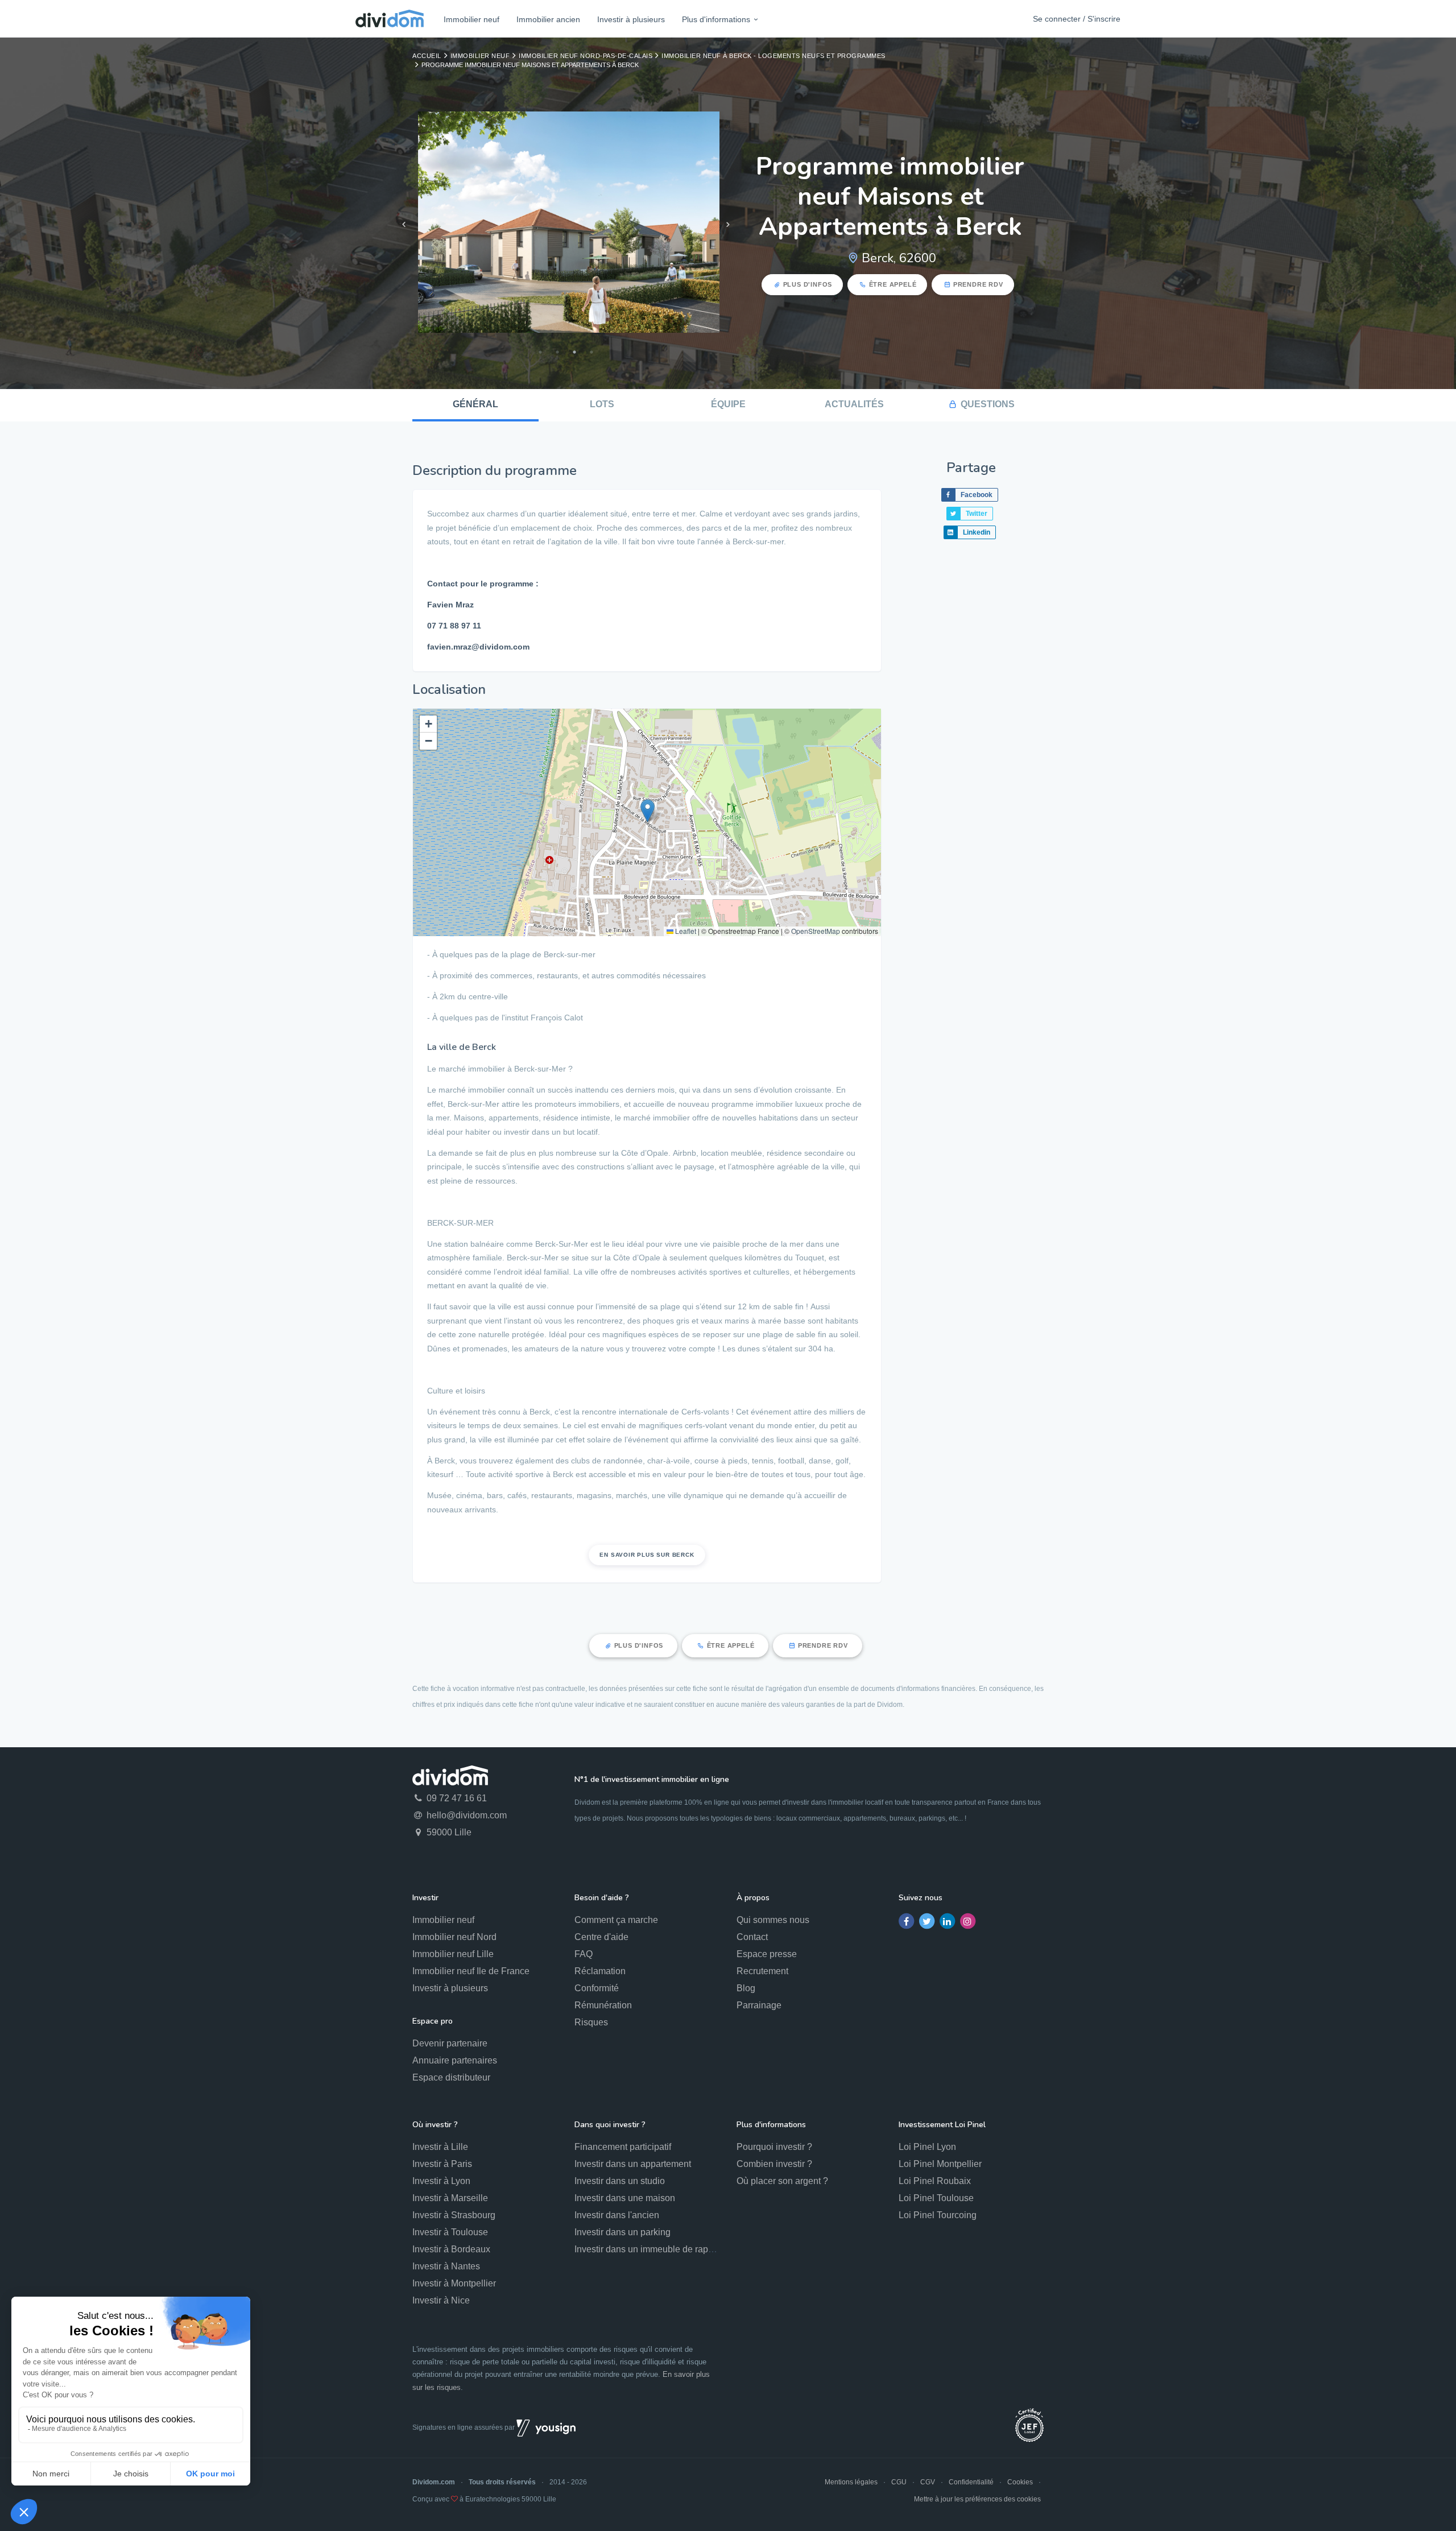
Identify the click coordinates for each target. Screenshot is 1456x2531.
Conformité (597, 1988)
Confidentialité (971, 2482)
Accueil (427, 56)
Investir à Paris (442, 2164)
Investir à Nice (441, 2300)
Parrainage (759, 2005)
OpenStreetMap (816, 931)
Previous (404, 225)
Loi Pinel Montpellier (940, 2164)
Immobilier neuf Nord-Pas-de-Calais (586, 56)
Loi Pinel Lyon (927, 2147)
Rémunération (603, 2005)
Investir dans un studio (620, 2181)
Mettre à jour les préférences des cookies (977, 2499)
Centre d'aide (601, 1937)
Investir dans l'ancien (617, 2215)
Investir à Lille (440, 2147)
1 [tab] (540, 352)
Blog (746, 1988)
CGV (928, 2482)
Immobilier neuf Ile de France (471, 1971)
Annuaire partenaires (455, 2060)
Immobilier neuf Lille (453, 1954)
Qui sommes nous (773, 1920)
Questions (988, 404)
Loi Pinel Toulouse (936, 2198)
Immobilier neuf (471, 19)
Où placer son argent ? (782, 2181)
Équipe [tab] (728, 404)
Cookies (1020, 2482)
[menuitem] (471, 19)
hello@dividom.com (466, 1815)
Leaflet (685, 931)
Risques (591, 2022)
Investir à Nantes (446, 2266)
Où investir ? (435, 2125)
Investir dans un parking (622, 2232)
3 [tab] (574, 352)
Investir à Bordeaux (451, 2249)
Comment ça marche (616, 1920)
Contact (752, 1937)
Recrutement (762, 1971)
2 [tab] (557, 352)
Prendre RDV (978, 284)
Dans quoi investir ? (610, 2125)
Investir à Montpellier (454, 2283)
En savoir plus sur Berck (647, 1555)
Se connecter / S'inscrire (1077, 19)
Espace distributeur (451, 2077)
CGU (899, 2482)
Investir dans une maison (625, 2198)
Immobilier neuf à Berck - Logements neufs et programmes (773, 56)
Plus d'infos (808, 284)
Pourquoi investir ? (774, 2147)
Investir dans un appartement (633, 2164)
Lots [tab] (602, 404)
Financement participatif (623, 2147)
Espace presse (767, 1954)
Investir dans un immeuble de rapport (649, 2249)
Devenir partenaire (450, 2043)
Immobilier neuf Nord (454, 1937)
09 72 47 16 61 (456, 1798)
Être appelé (893, 284)
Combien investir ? (774, 2164)
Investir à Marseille (450, 2198)
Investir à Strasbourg (454, 2215)
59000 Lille (448, 1832)
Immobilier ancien (548, 19)
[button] (648, 811)
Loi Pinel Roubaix (935, 2181)
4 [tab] (591, 352)
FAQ (584, 1954)
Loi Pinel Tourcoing (938, 2215)
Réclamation (600, 1971)
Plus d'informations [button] (716, 19)
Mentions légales (851, 2482)
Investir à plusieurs (631, 19)
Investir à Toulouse (450, 2232)
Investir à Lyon (441, 2181)
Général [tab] (475, 404)
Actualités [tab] (854, 404)
